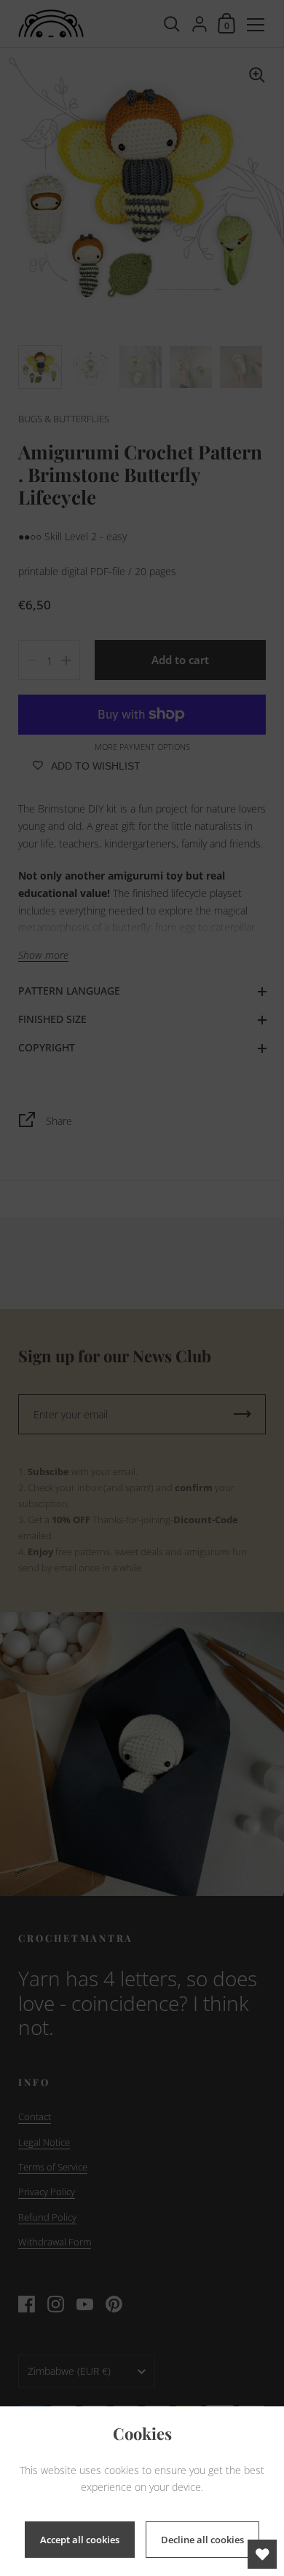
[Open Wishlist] (262, 2554)
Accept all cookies (80, 2540)
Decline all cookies (202, 2540)
